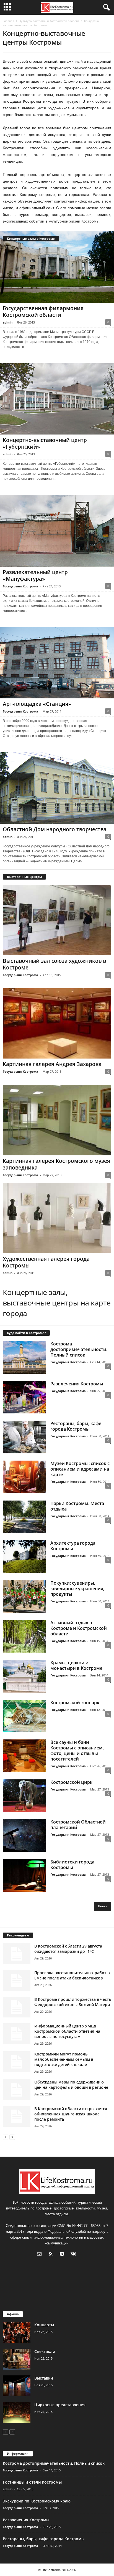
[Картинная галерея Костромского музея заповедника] (57, 1120)
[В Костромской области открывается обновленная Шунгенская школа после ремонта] (17, 2116)
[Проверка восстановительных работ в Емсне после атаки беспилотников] (17, 1980)
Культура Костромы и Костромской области (49, 21)
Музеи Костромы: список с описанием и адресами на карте (80, 1469)
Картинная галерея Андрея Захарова (52, 1064)
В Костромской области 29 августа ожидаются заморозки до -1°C (68, 1949)
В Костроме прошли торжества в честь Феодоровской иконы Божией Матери (73, 2002)
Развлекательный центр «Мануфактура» (35, 575)
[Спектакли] (17, 2359)
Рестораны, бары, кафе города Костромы (76, 1426)
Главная (8, 21)
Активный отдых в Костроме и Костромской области (79, 1628)
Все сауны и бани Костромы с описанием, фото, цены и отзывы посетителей (77, 1751)
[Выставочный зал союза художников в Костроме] (57, 920)
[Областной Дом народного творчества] (57, 788)
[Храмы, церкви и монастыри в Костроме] (24, 1676)
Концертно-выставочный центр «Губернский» (45, 443)
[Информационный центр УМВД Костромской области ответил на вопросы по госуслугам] (17, 2034)
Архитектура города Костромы (73, 1546)
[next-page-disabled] (12, 2432)
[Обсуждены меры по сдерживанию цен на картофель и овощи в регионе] (17, 2090)
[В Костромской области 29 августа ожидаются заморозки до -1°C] (17, 1954)
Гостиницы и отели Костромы (32, 2482)
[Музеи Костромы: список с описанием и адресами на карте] (24, 1477)
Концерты (44, 2325)
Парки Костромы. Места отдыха (77, 1506)
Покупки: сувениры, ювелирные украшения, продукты (77, 1588)
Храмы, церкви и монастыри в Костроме (76, 1665)
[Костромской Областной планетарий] (24, 1835)
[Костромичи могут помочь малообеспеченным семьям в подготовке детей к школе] (17, 2062)
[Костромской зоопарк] (24, 1716)
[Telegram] (63, 2255)
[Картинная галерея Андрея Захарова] (57, 1023)
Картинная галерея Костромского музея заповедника (56, 1164)
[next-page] (12, 2137)
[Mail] (41, 2255)
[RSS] (52, 2255)
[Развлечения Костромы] (24, 1397)
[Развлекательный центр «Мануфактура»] (57, 531)
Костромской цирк (71, 1782)
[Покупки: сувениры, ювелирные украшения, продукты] (24, 1597)
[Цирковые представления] (17, 2412)
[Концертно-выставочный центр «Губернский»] (57, 399)
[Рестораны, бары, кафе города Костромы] (24, 1437)
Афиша (13, 2314)
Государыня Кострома (20, 586)
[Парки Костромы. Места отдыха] (24, 1517)
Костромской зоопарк (75, 1703)
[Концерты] (17, 2333)
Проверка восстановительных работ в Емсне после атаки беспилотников (72, 1975)
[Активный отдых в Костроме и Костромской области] (24, 1636)
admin (8, 322)
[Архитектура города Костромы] (24, 1557)
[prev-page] (6, 2137)
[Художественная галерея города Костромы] (57, 1218)
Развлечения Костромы (77, 1384)
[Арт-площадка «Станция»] (57, 663)
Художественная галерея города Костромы (46, 1262)
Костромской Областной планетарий (78, 1825)
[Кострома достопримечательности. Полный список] (24, 1357)
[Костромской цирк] (24, 1796)
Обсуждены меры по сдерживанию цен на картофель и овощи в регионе (71, 2085)
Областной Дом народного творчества (55, 829)
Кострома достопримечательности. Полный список (79, 1349)
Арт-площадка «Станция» (37, 704)
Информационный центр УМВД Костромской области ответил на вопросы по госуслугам (67, 2031)
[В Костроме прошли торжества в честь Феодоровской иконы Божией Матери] (17, 2007)
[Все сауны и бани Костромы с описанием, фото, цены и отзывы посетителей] (24, 1756)
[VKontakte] (74, 2255)
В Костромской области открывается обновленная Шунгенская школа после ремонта (71, 2114)
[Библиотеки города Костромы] (24, 1875)
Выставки (44, 2378)
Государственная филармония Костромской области (43, 312)
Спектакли (45, 2351)
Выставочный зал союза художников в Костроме (54, 964)
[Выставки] (17, 2386)
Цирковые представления (60, 2405)
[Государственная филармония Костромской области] (57, 267)
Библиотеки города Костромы (72, 1865)
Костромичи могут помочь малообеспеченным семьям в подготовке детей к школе (64, 2059)
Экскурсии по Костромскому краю (37, 2501)
